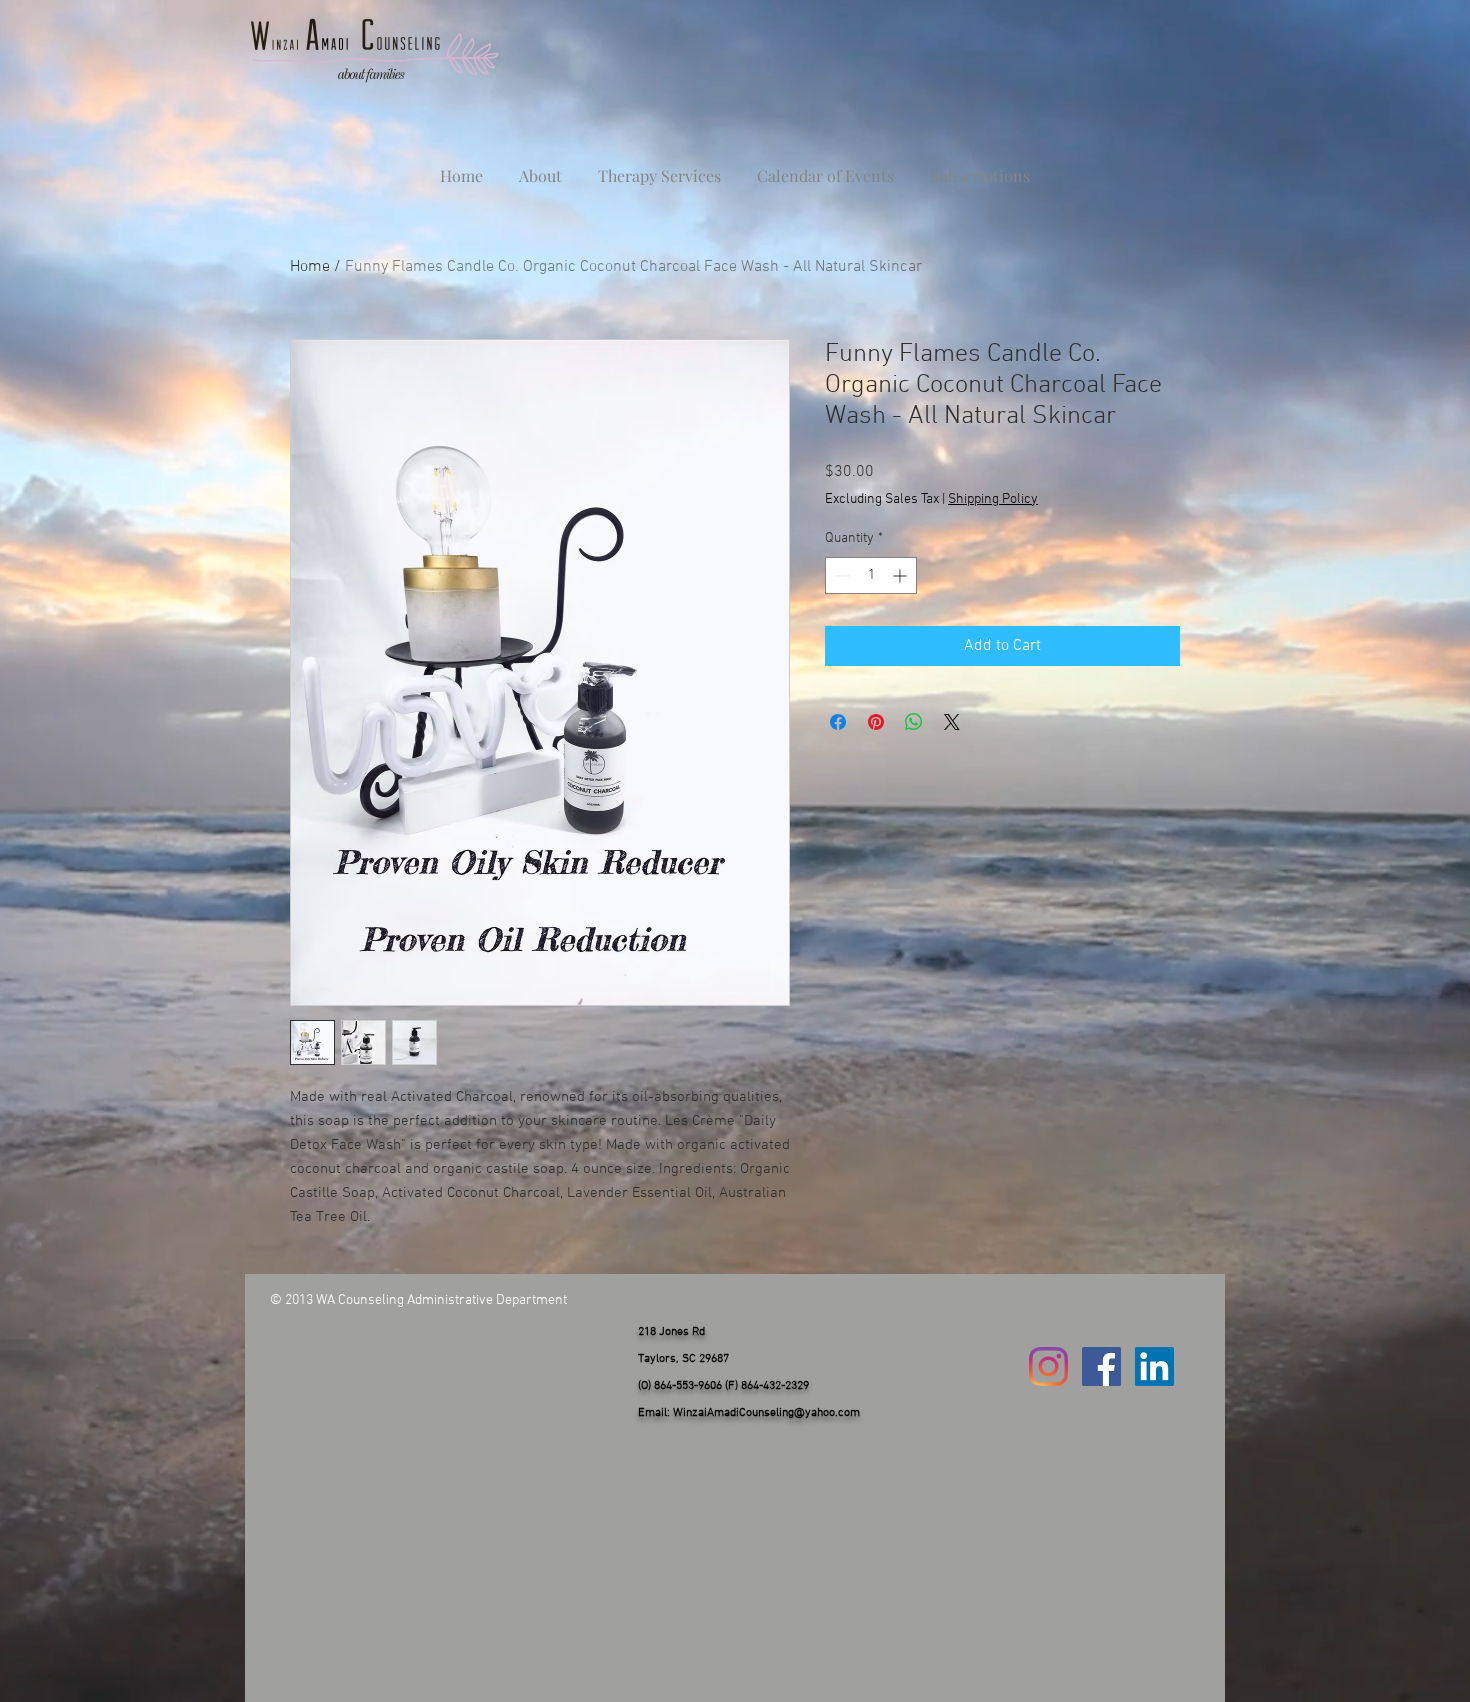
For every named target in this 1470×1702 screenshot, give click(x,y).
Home (310, 267)
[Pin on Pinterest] (876, 722)
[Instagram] (1048, 1366)
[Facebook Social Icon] (1101, 1366)
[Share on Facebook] (838, 722)
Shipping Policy (993, 499)
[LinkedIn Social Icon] (1154, 1366)
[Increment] (901, 575)
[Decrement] (840, 575)
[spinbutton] (871, 575)
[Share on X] (952, 722)
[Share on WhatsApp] (914, 722)
